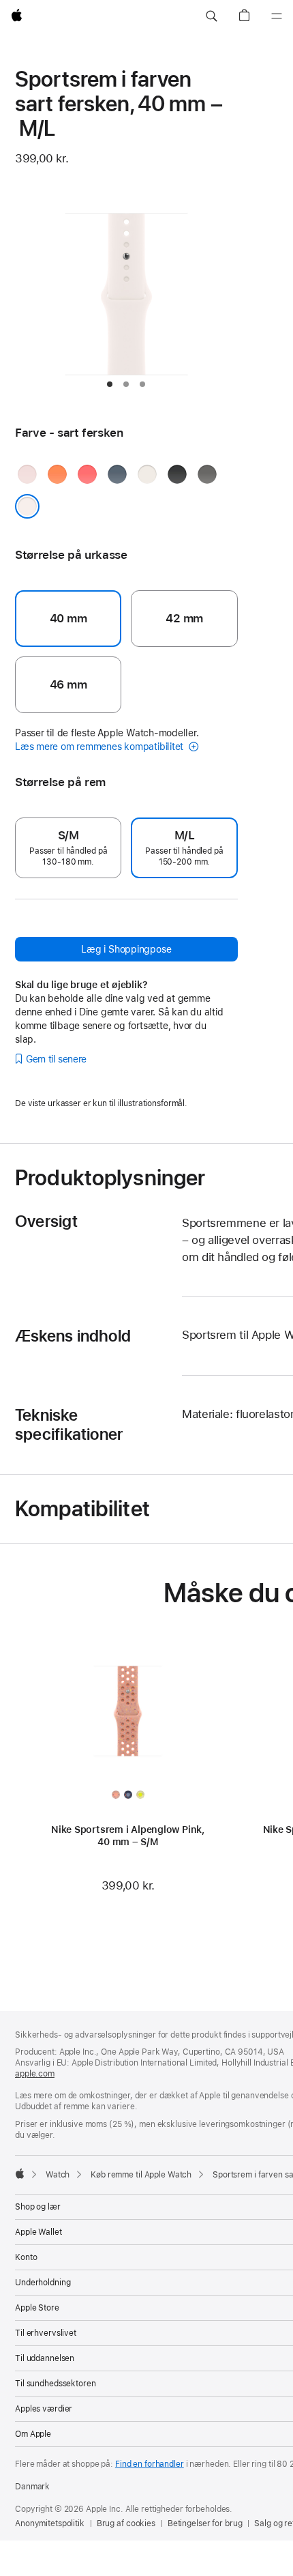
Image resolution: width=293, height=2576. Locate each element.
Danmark (32, 2487)
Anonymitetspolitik (50, 2523)
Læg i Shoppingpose (126, 949)
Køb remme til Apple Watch (141, 2175)
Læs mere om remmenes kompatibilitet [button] (101, 747)
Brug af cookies (126, 2523)
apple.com (35, 2074)
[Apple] (20, 2173)
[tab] (110, 384)
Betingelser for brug (205, 2523)
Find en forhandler (150, 2464)
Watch (58, 2175)
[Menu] (277, 16)
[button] (211, 16)
